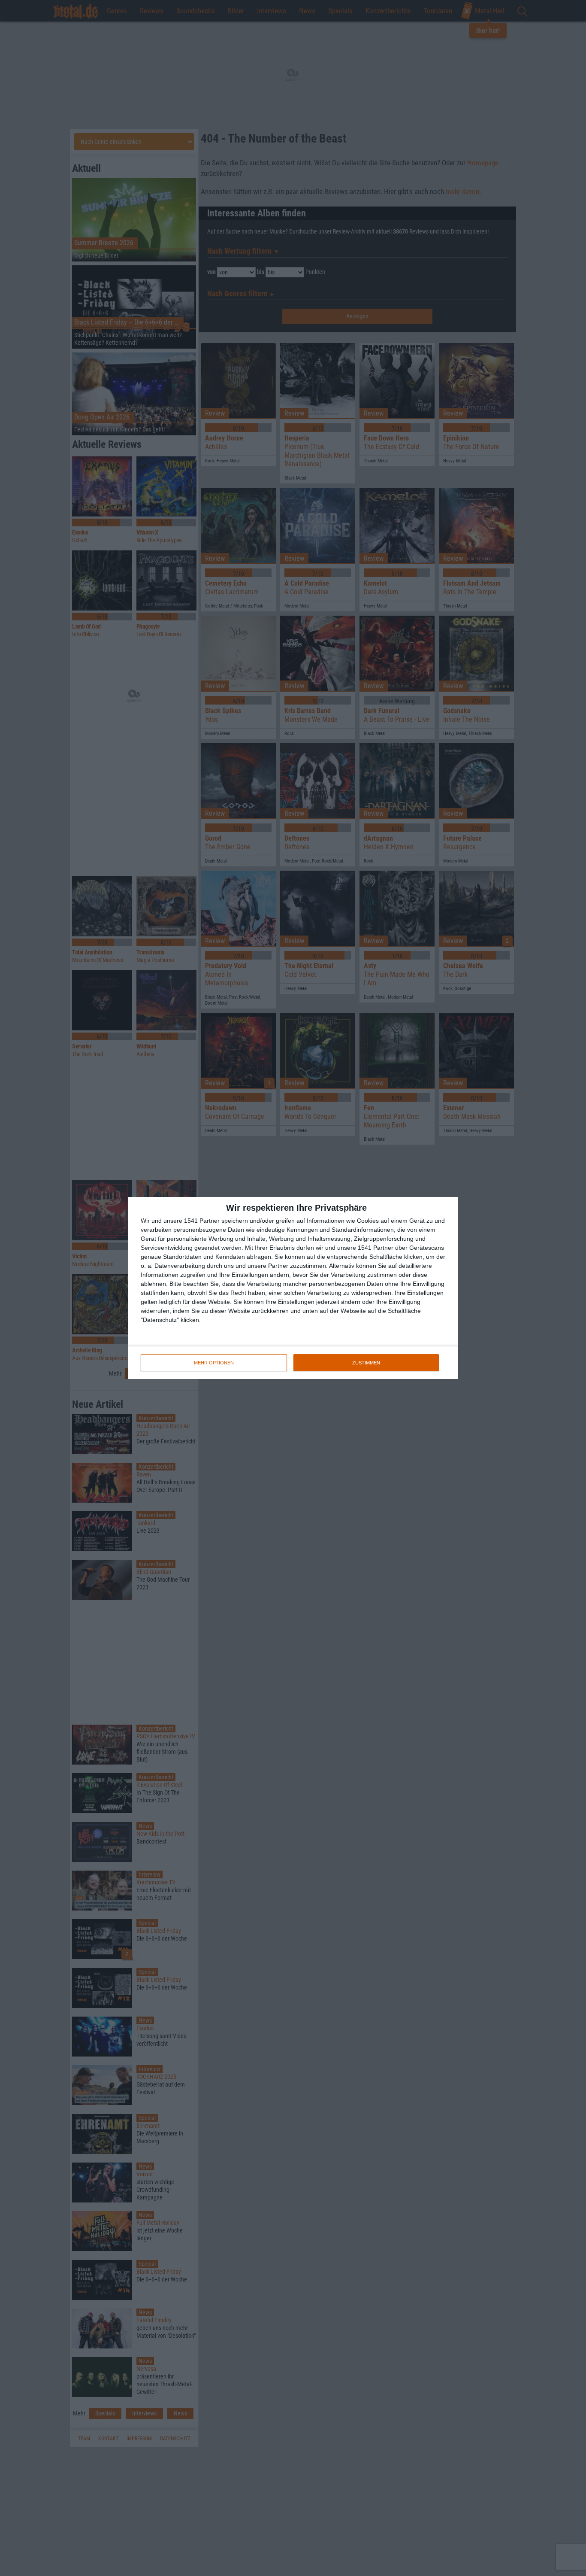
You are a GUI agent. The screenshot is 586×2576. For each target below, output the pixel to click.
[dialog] (293, 1288)
